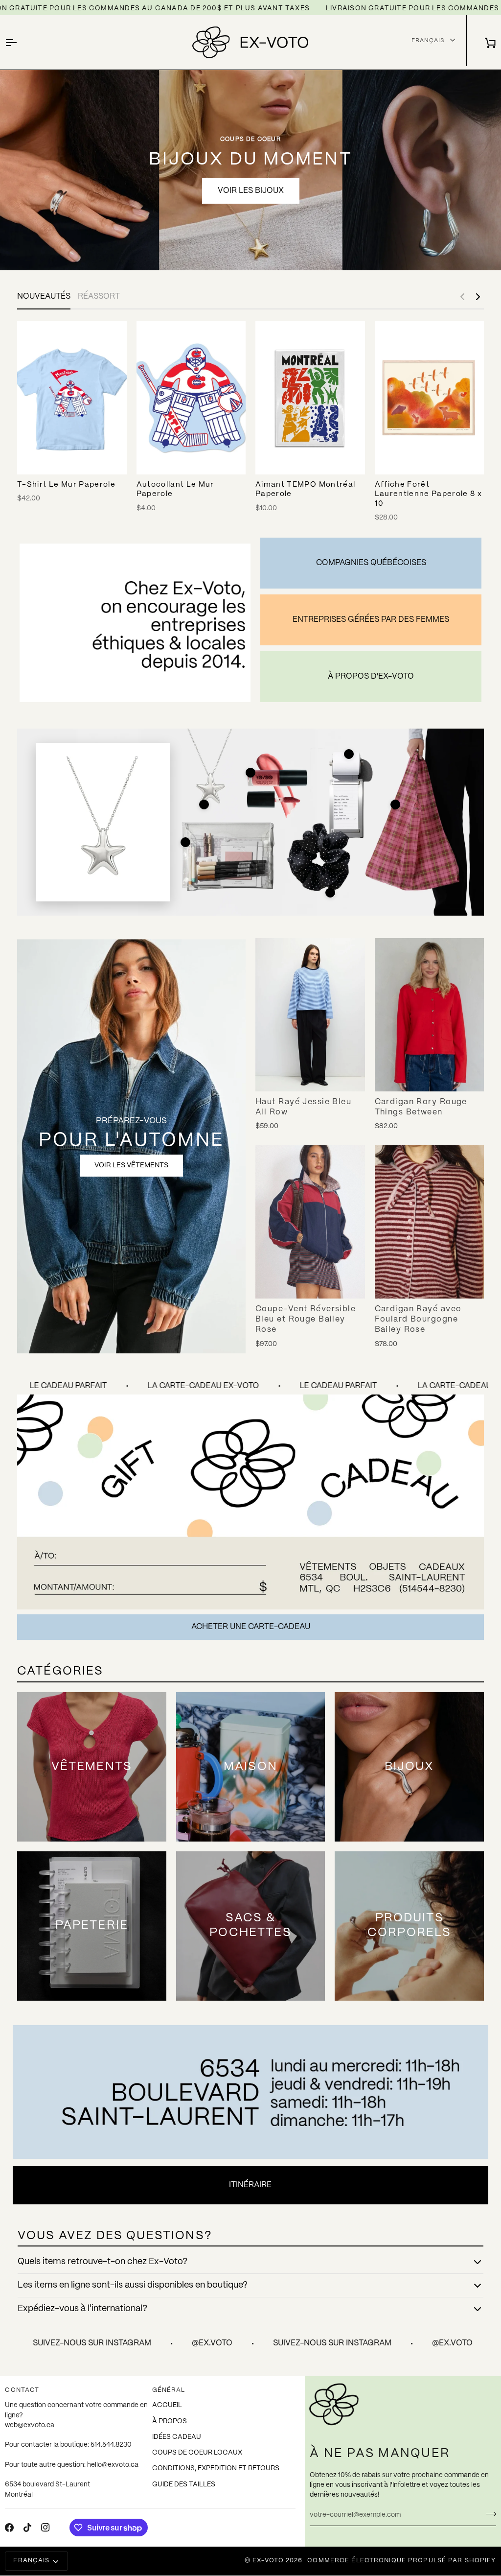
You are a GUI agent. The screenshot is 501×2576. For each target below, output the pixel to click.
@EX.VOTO (163, 2343)
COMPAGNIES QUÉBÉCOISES (371, 563)
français (428, 40)
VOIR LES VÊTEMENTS (131, 1165)
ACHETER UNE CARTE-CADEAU (251, 1627)
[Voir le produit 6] (330, 893)
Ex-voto (268, 2561)
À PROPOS (170, 2422)
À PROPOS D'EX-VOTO (371, 676)
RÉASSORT (99, 296)
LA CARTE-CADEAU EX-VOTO (154, 1386)
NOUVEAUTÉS (44, 296)
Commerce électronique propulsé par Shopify (401, 2561)
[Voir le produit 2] (250, 773)
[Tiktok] (27, 2528)
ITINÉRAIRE (250, 2185)
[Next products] (478, 297)
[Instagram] (46, 2528)
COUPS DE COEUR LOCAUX (197, 2453)
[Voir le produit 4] (395, 804)
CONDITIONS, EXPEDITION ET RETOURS (216, 2469)
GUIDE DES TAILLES (184, 2485)
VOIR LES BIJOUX (251, 191)
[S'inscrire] (488, 2514)
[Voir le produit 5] (185, 842)
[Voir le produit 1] (204, 804)
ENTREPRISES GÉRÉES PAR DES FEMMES (371, 620)
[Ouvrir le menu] (20, 42)
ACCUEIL (167, 2405)
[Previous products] (462, 297)
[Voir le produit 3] (349, 754)
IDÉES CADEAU (177, 2437)
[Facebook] (9, 2528)
